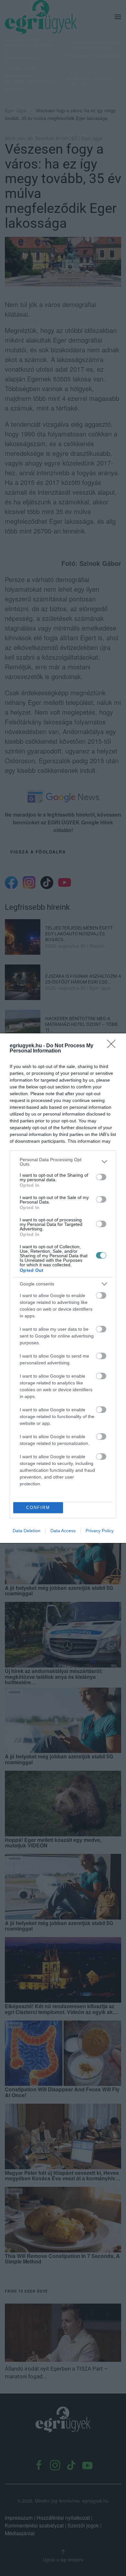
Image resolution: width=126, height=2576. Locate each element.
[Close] (113, 1046)
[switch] (101, 1177)
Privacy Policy (100, 1531)
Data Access (63, 1531)
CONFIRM (38, 1508)
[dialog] (63, 1288)
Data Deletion (26, 1531)
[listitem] (63, 1162)
